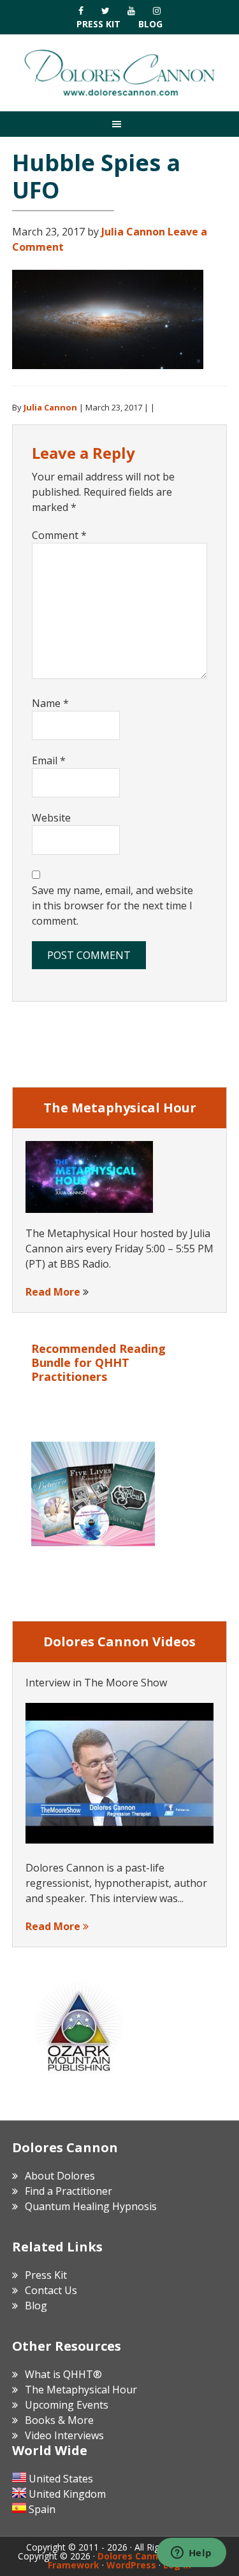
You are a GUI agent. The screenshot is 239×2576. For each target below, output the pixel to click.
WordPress (131, 2565)
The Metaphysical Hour (81, 2390)
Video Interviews (64, 2435)
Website (51, 818)
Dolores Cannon (120, 73)
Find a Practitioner (69, 2191)
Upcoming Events (67, 2405)
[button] (119, 124)
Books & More (59, 2420)
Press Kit (98, 24)
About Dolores (60, 2176)
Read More (53, 1292)
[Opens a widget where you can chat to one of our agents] (191, 2554)
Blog (150, 24)
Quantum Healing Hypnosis (91, 2206)
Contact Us (51, 2290)
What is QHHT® (63, 2374)
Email (49, 760)
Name (50, 703)
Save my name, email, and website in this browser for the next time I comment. (112, 906)
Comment (59, 535)
